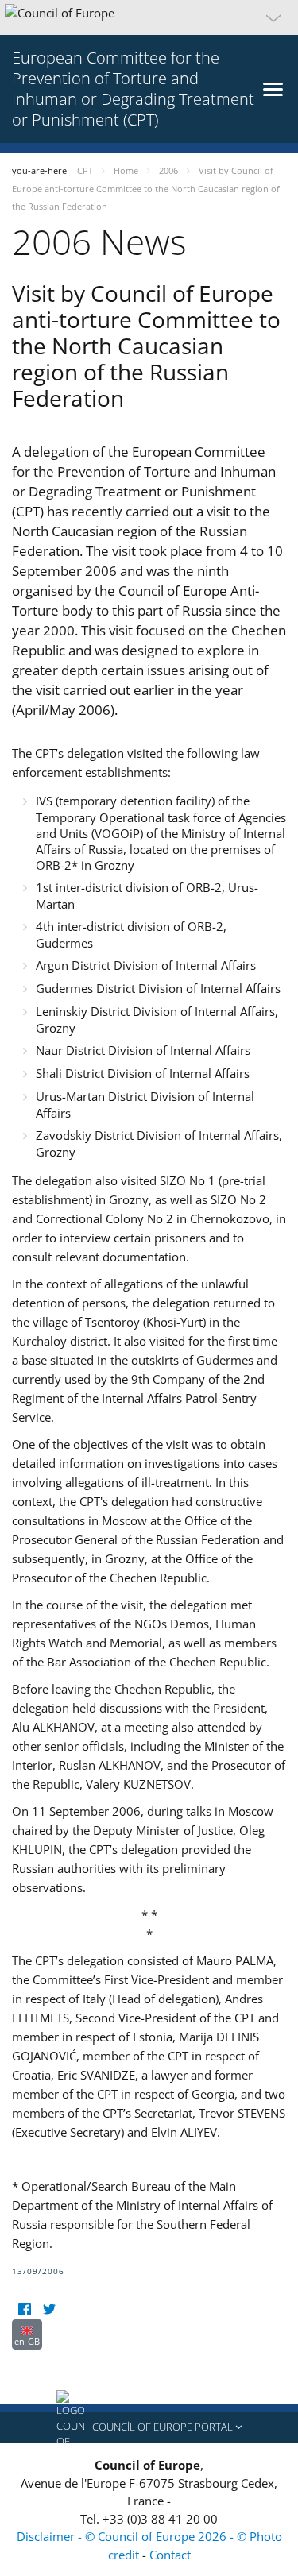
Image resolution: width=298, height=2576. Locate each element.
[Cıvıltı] (49, 2310)
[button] (149, 17)
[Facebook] (24, 2310)
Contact (170, 2555)
